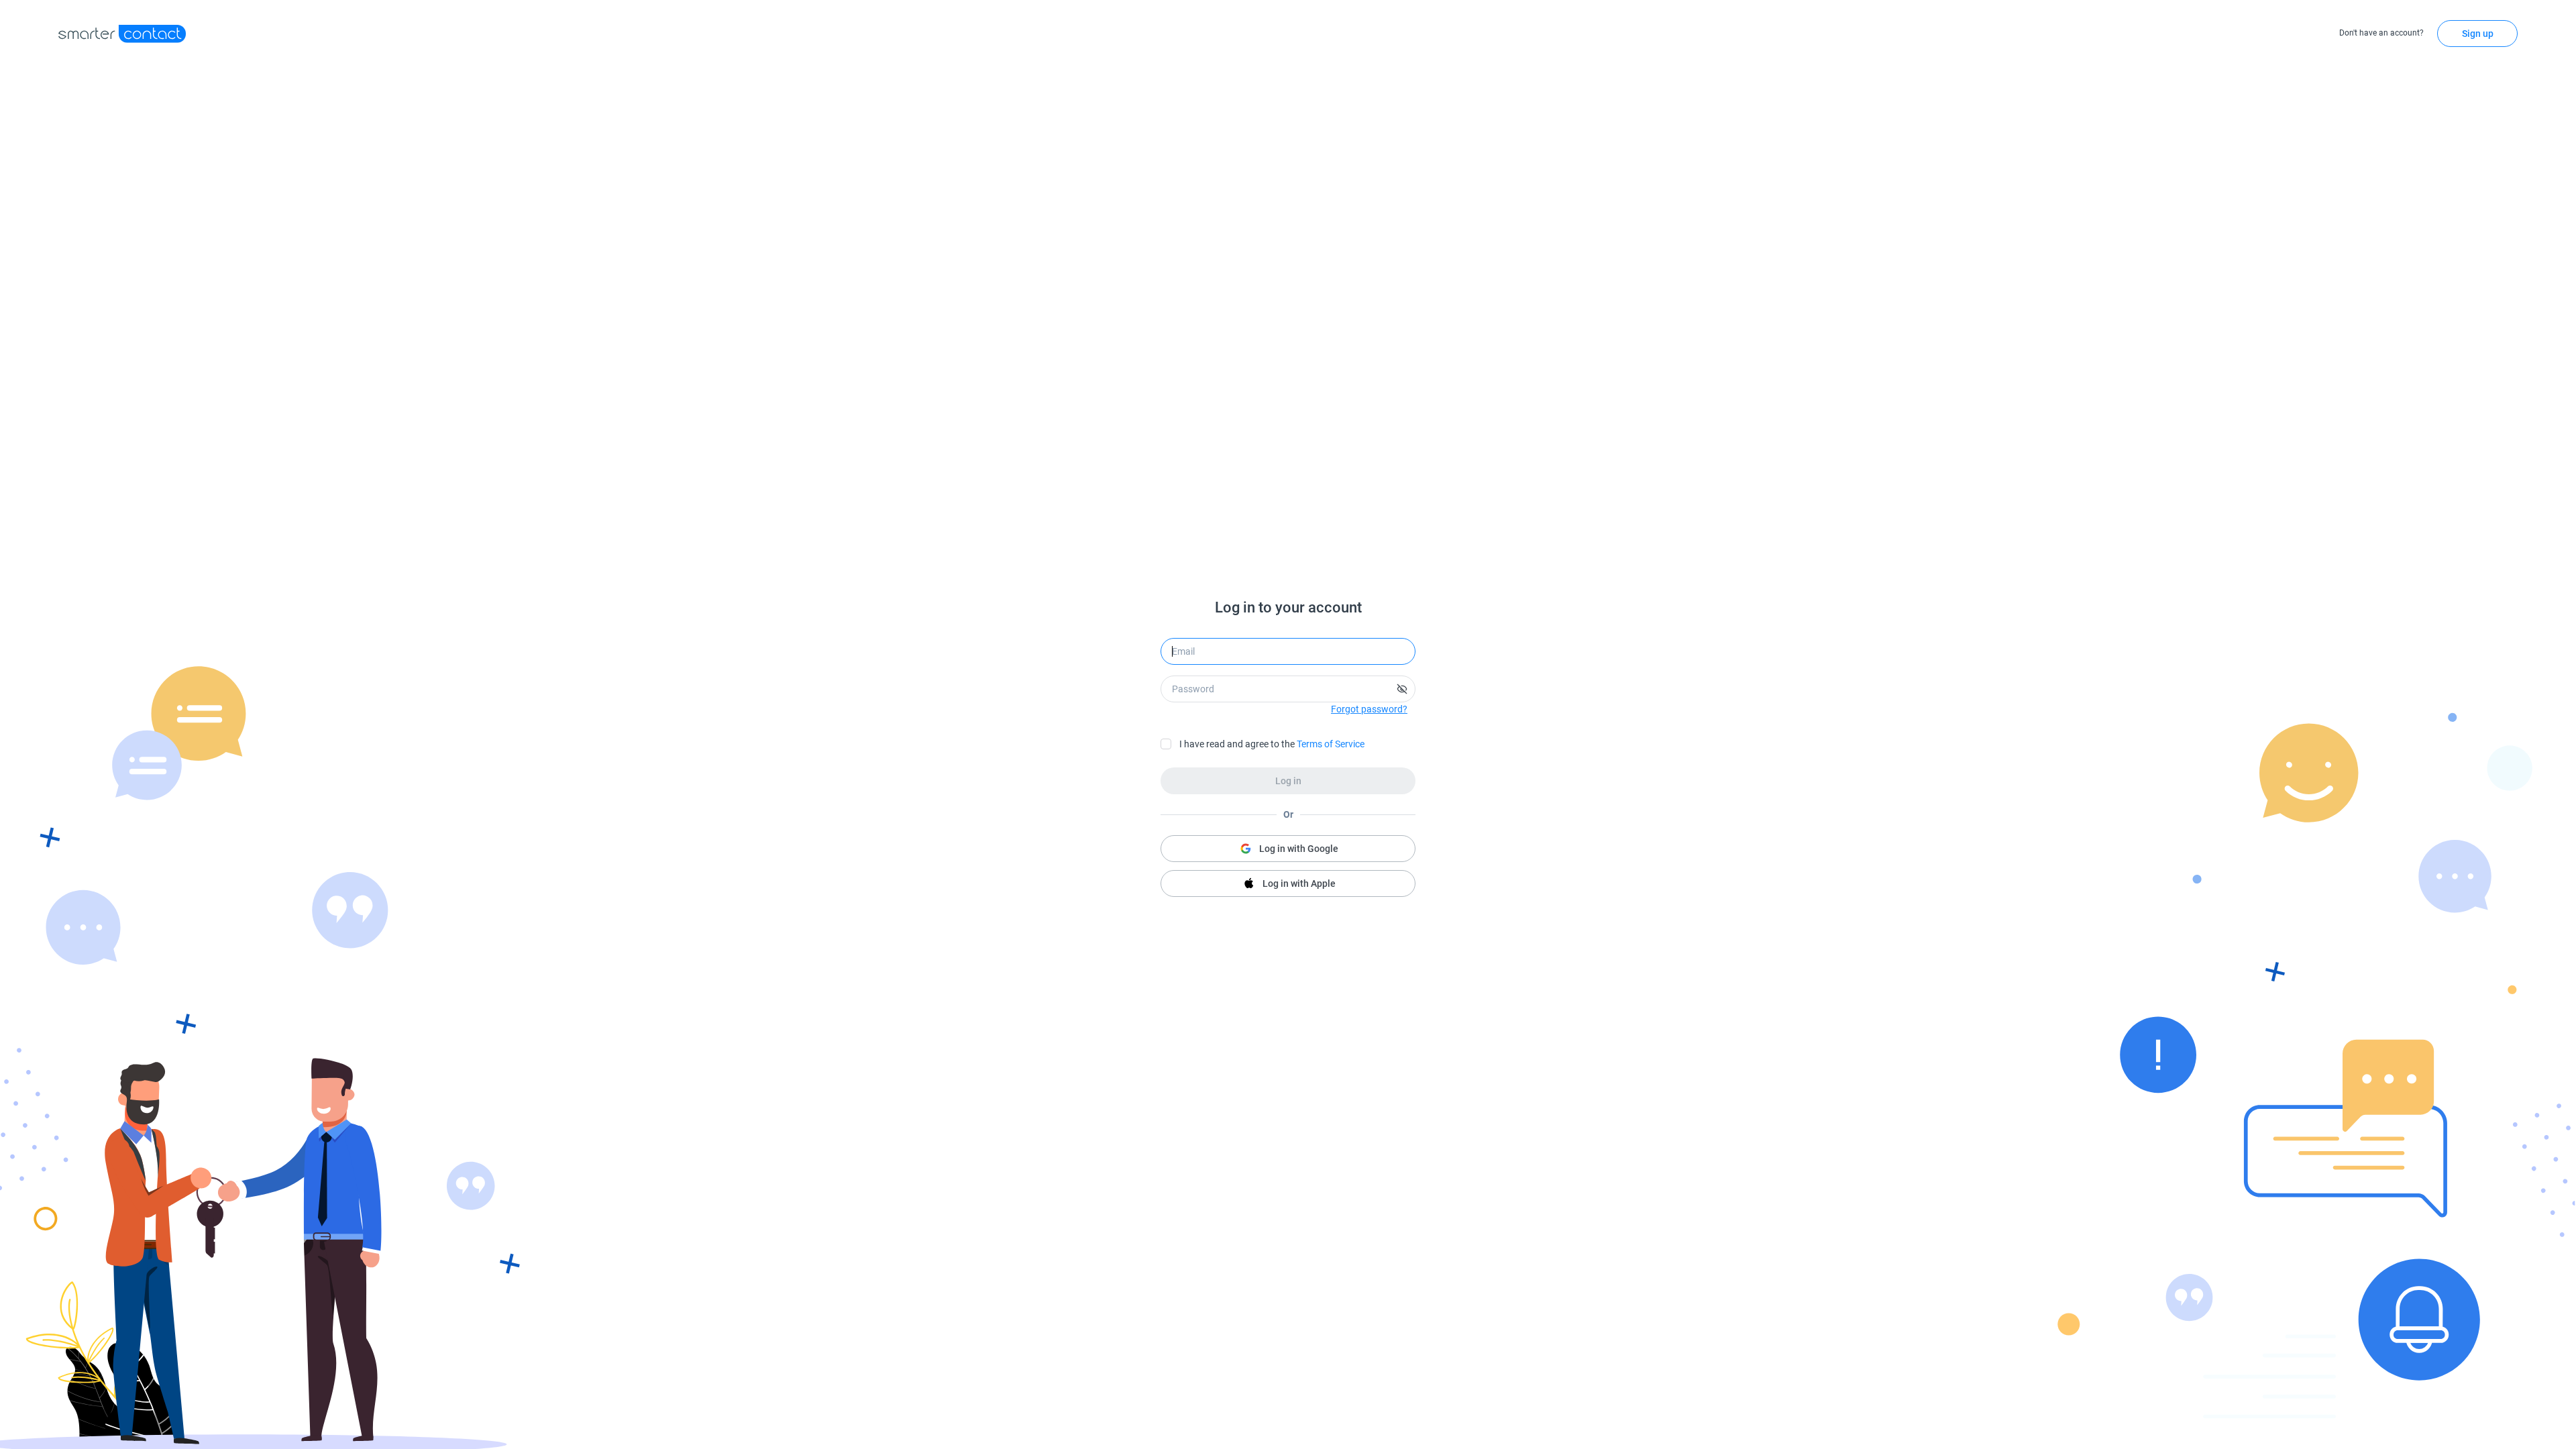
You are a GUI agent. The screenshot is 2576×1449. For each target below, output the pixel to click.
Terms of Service (1331, 744)
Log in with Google (1299, 849)
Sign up (2478, 34)
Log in (1288, 781)
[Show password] (1402, 689)
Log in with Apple (1299, 883)
